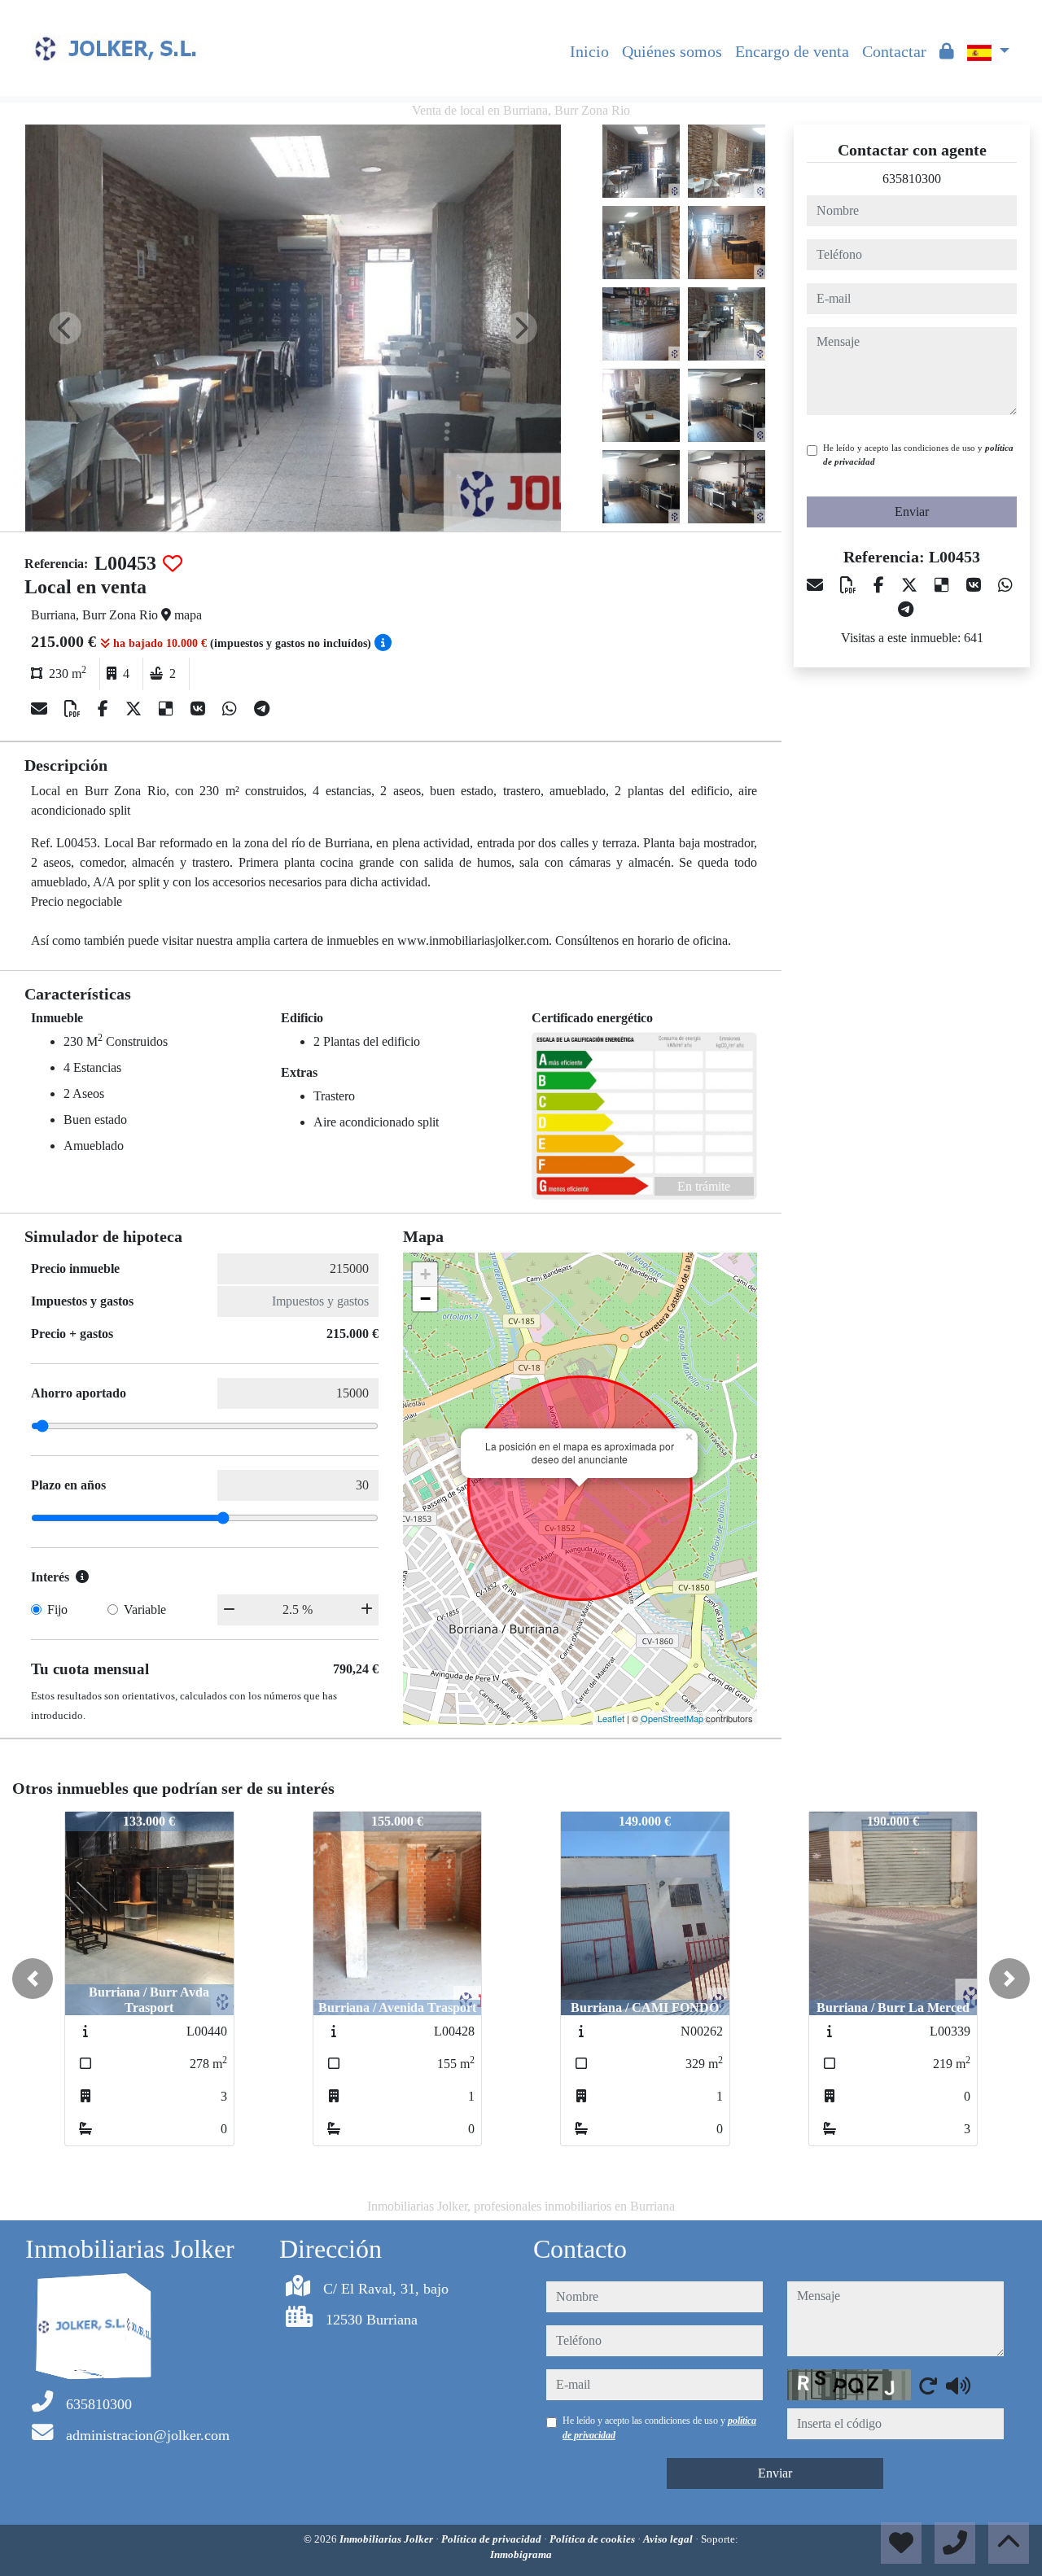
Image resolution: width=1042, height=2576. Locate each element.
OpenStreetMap (672, 1718)
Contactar (894, 51)
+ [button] (425, 1274)
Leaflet (611, 1718)
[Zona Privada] (947, 51)
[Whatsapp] (232, 709)
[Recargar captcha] (928, 2386)
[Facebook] (105, 709)
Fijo (57, 1609)
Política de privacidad (493, 2539)
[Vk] (200, 709)
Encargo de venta (792, 51)
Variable (145, 1609)
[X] (136, 709)
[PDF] (74, 709)
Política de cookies (593, 2539)
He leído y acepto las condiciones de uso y (918, 455)
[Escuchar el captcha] (958, 2386)
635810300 (912, 179)
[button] (33, 1979)
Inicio (589, 51)
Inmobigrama (521, 2554)
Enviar (912, 512)
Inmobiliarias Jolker (387, 2539)
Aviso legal (669, 2539)
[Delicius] (168, 709)
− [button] (425, 1299)
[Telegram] (262, 709)
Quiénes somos (672, 51)
